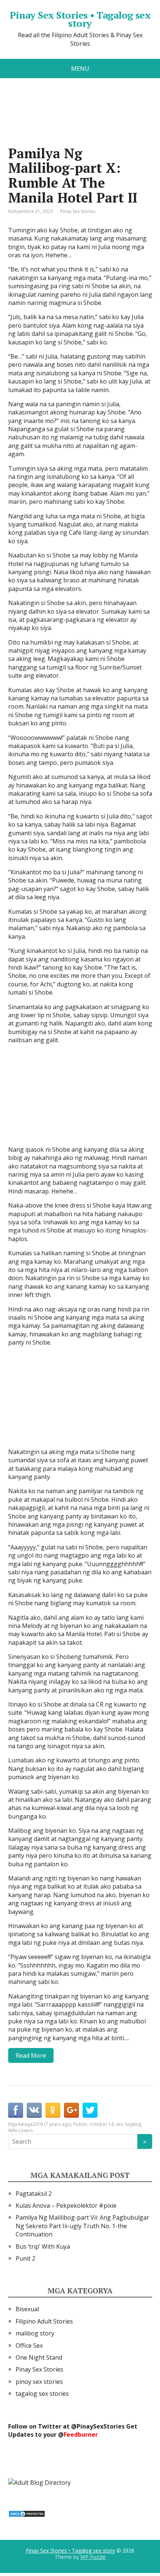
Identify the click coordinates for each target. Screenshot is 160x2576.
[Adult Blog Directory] (39, 2482)
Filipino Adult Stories (44, 2321)
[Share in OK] (53, 2110)
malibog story (35, 2333)
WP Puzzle (93, 2557)
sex (119, 2124)
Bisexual (27, 2309)
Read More (31, 2055)
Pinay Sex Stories (78, 211)
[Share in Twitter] (90, 2110)
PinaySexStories (101, 2426)
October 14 (101, 2124)
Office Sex (29, 2346)
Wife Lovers (20, 2130)
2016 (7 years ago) (52, 2124)
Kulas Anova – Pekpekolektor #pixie (66, 2205)
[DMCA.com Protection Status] (27, 2513)
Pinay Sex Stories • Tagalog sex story (80, 19)
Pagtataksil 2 (34, 2194)
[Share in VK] (34, 2110)
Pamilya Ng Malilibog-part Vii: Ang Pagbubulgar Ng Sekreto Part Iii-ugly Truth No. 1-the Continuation (82, 2226)
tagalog (133, 2124)
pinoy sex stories (39, 2382)
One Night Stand (39, 2357)
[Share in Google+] (71, 2110)
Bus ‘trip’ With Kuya (43, 2246)
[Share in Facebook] (16, 2110)
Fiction (80, 2124)
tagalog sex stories (42, 2394)
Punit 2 (25, 2258)
